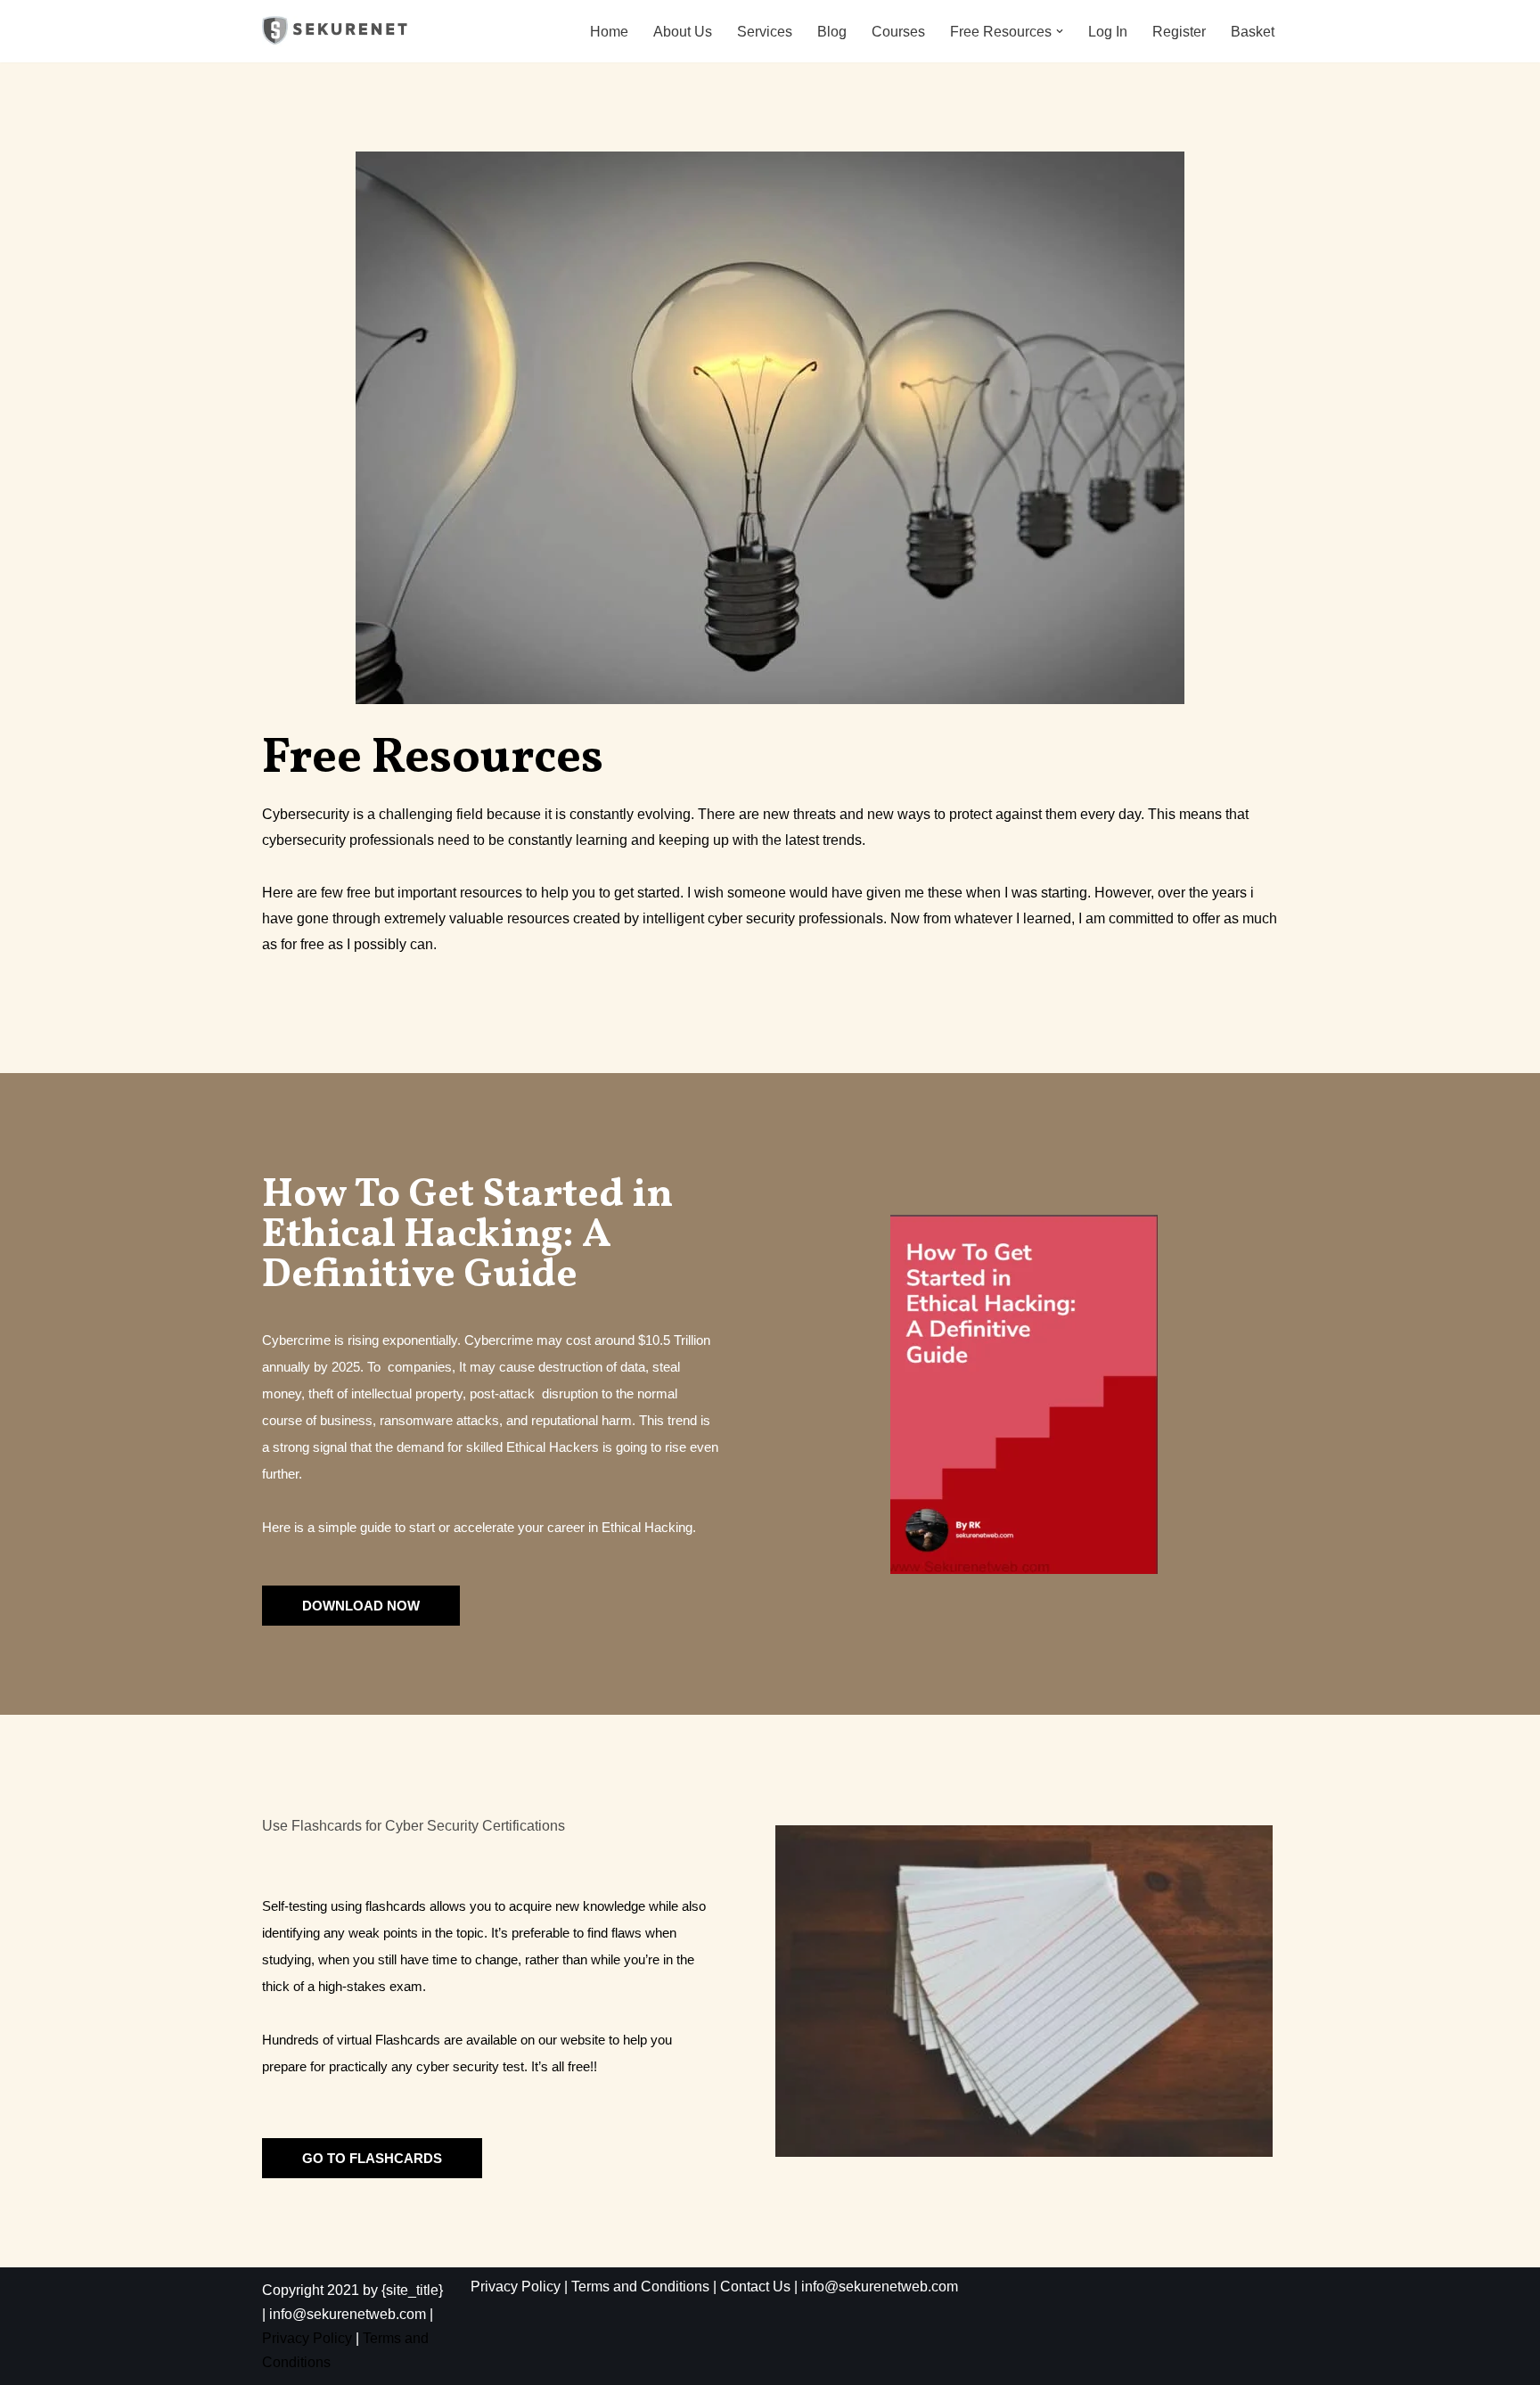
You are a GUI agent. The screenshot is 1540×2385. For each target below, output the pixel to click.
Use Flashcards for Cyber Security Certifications (414, 1826)
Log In (1108, 32)
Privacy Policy (307, 2338)
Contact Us (755, 2287)
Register (1179, 32)
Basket (1253, 32)
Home (609, 32)
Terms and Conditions (640, 2287)
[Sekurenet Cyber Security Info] (336, 31)
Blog (832, 32)
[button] (1060, 31)
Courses (898, 32)
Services (765, 32)
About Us (683, 32)
